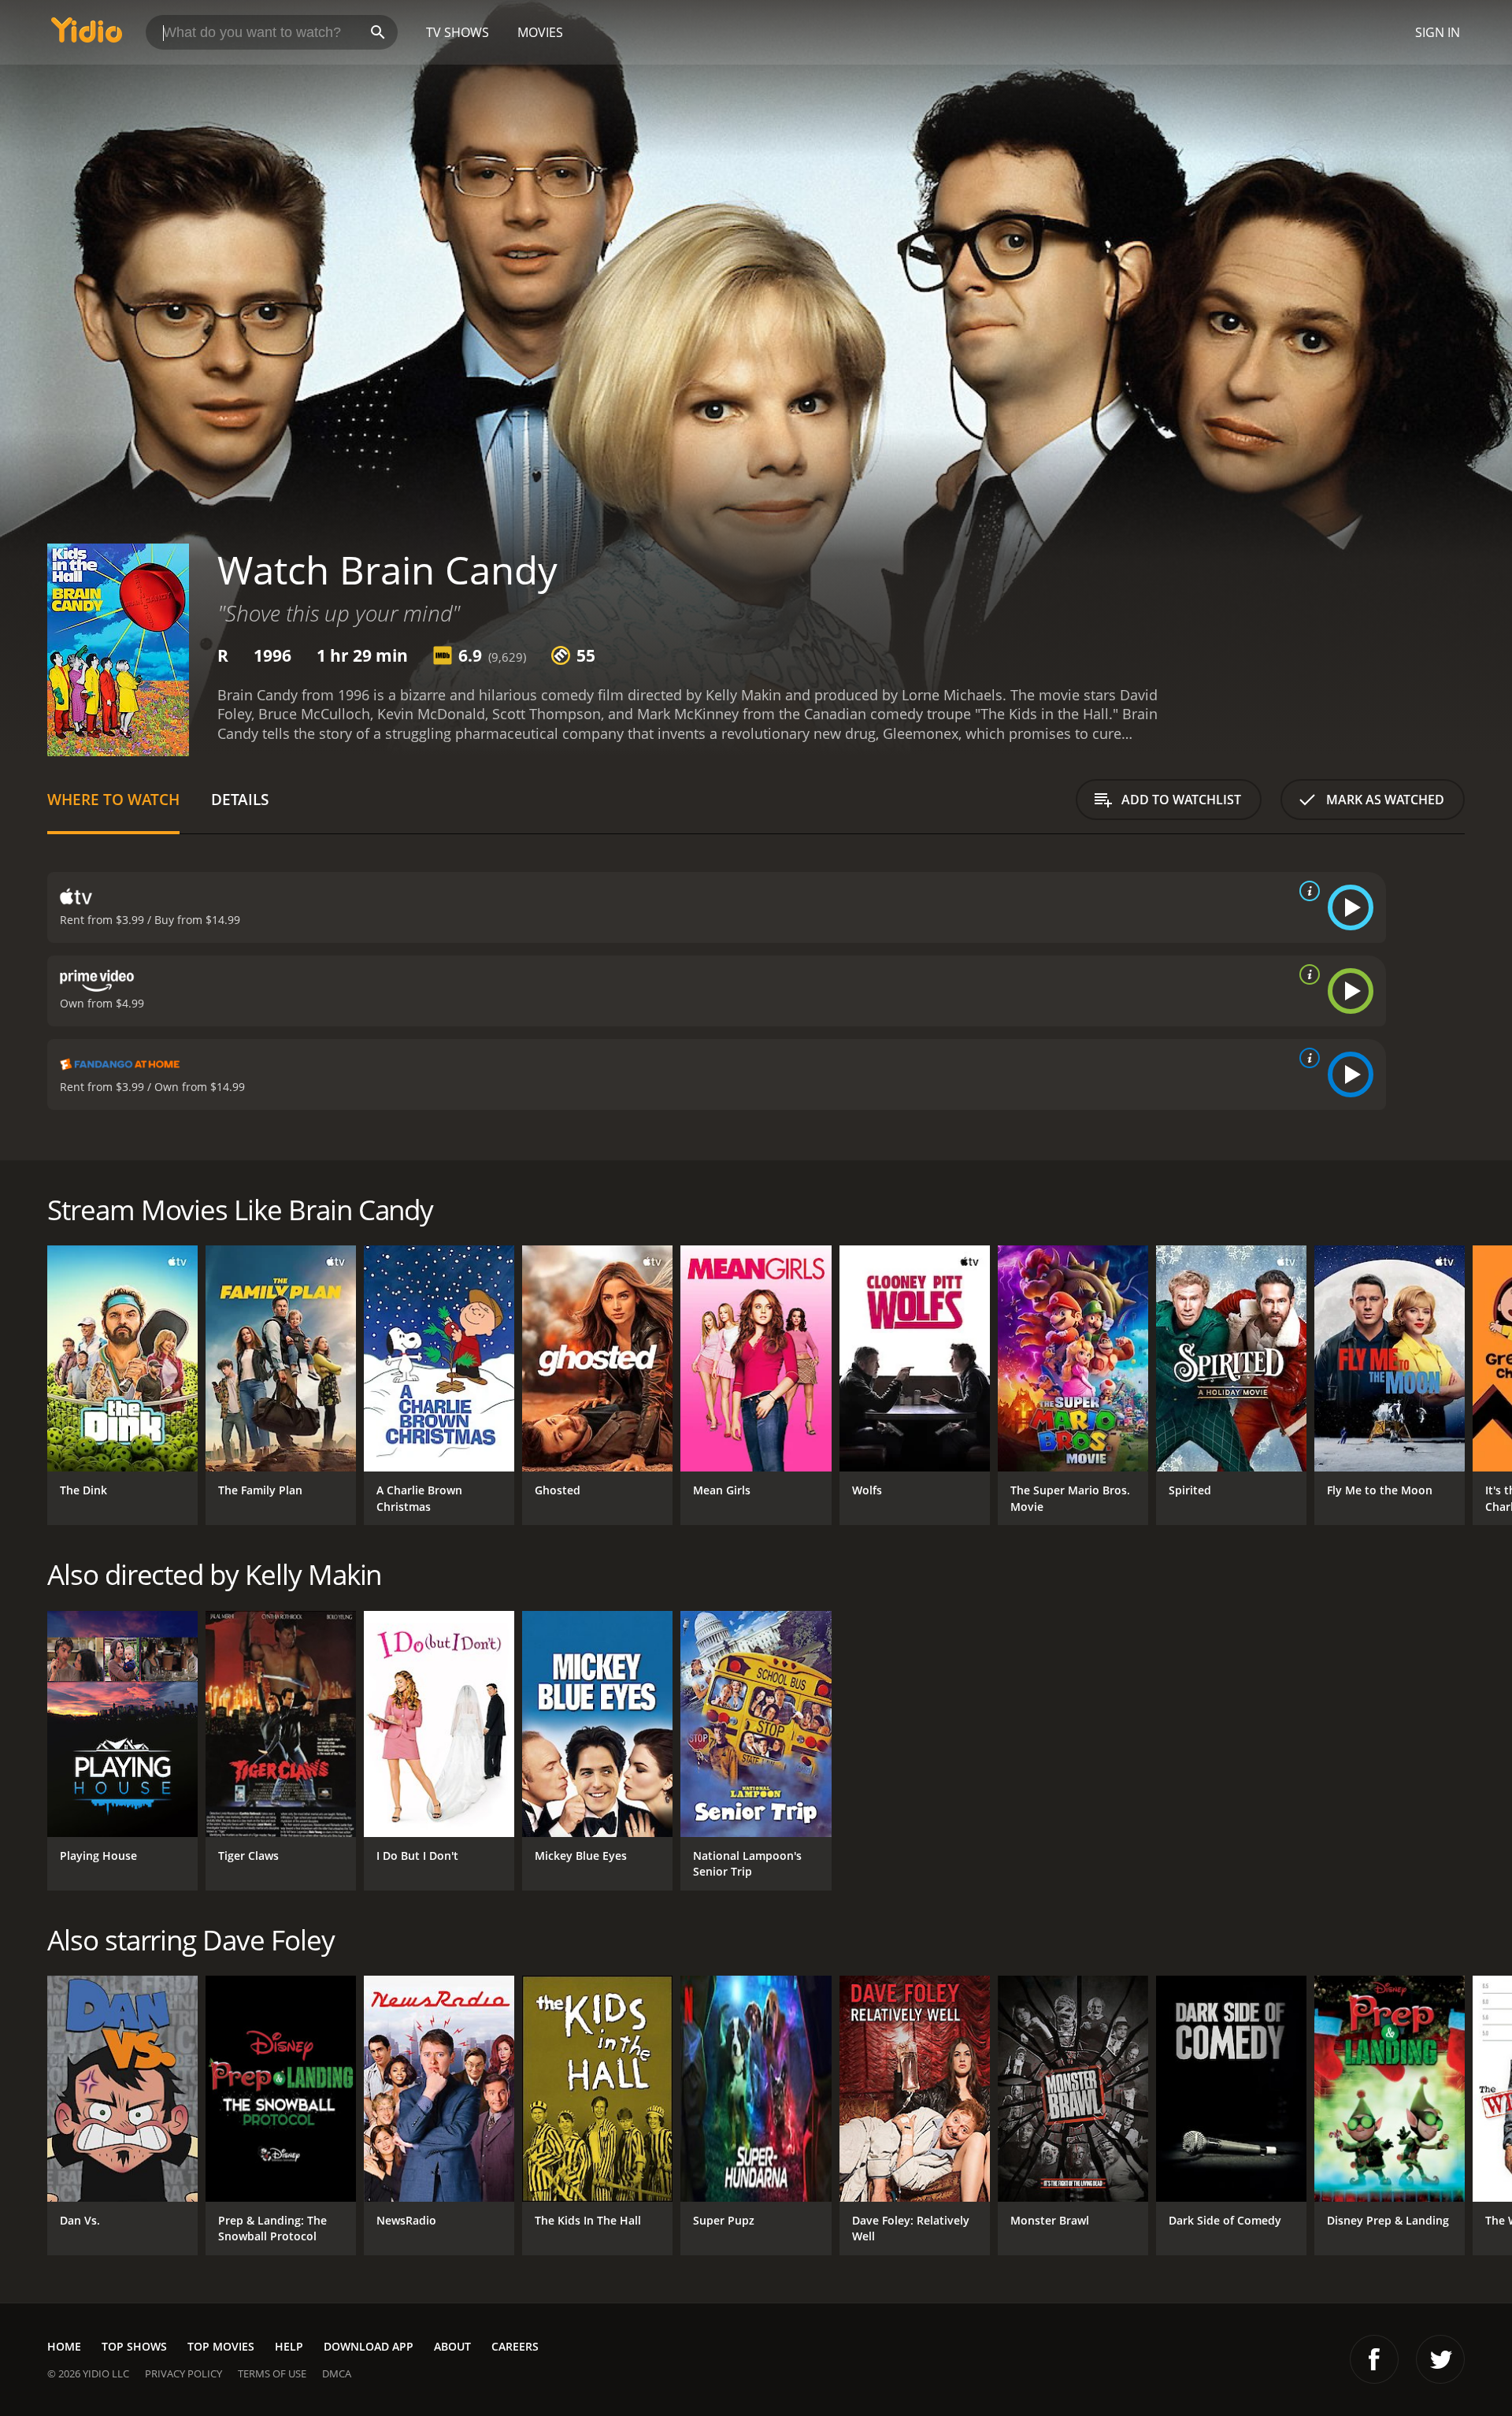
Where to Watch (113, 799)
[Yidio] (87, 35)
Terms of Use (272, 2373)
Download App (369, 2346)
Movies (540, 32)
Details (240, 799)
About (452, 2346)
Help (289, 2346)
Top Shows (134, 2346)
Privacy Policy (183, 2373)
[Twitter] (1440, 2359)
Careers (515, 2346)
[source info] (1306, 891)
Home (64, 2346)
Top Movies (221, 2346)
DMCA (337, 2373)
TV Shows (458, 32)
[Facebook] (1374, 2359)
